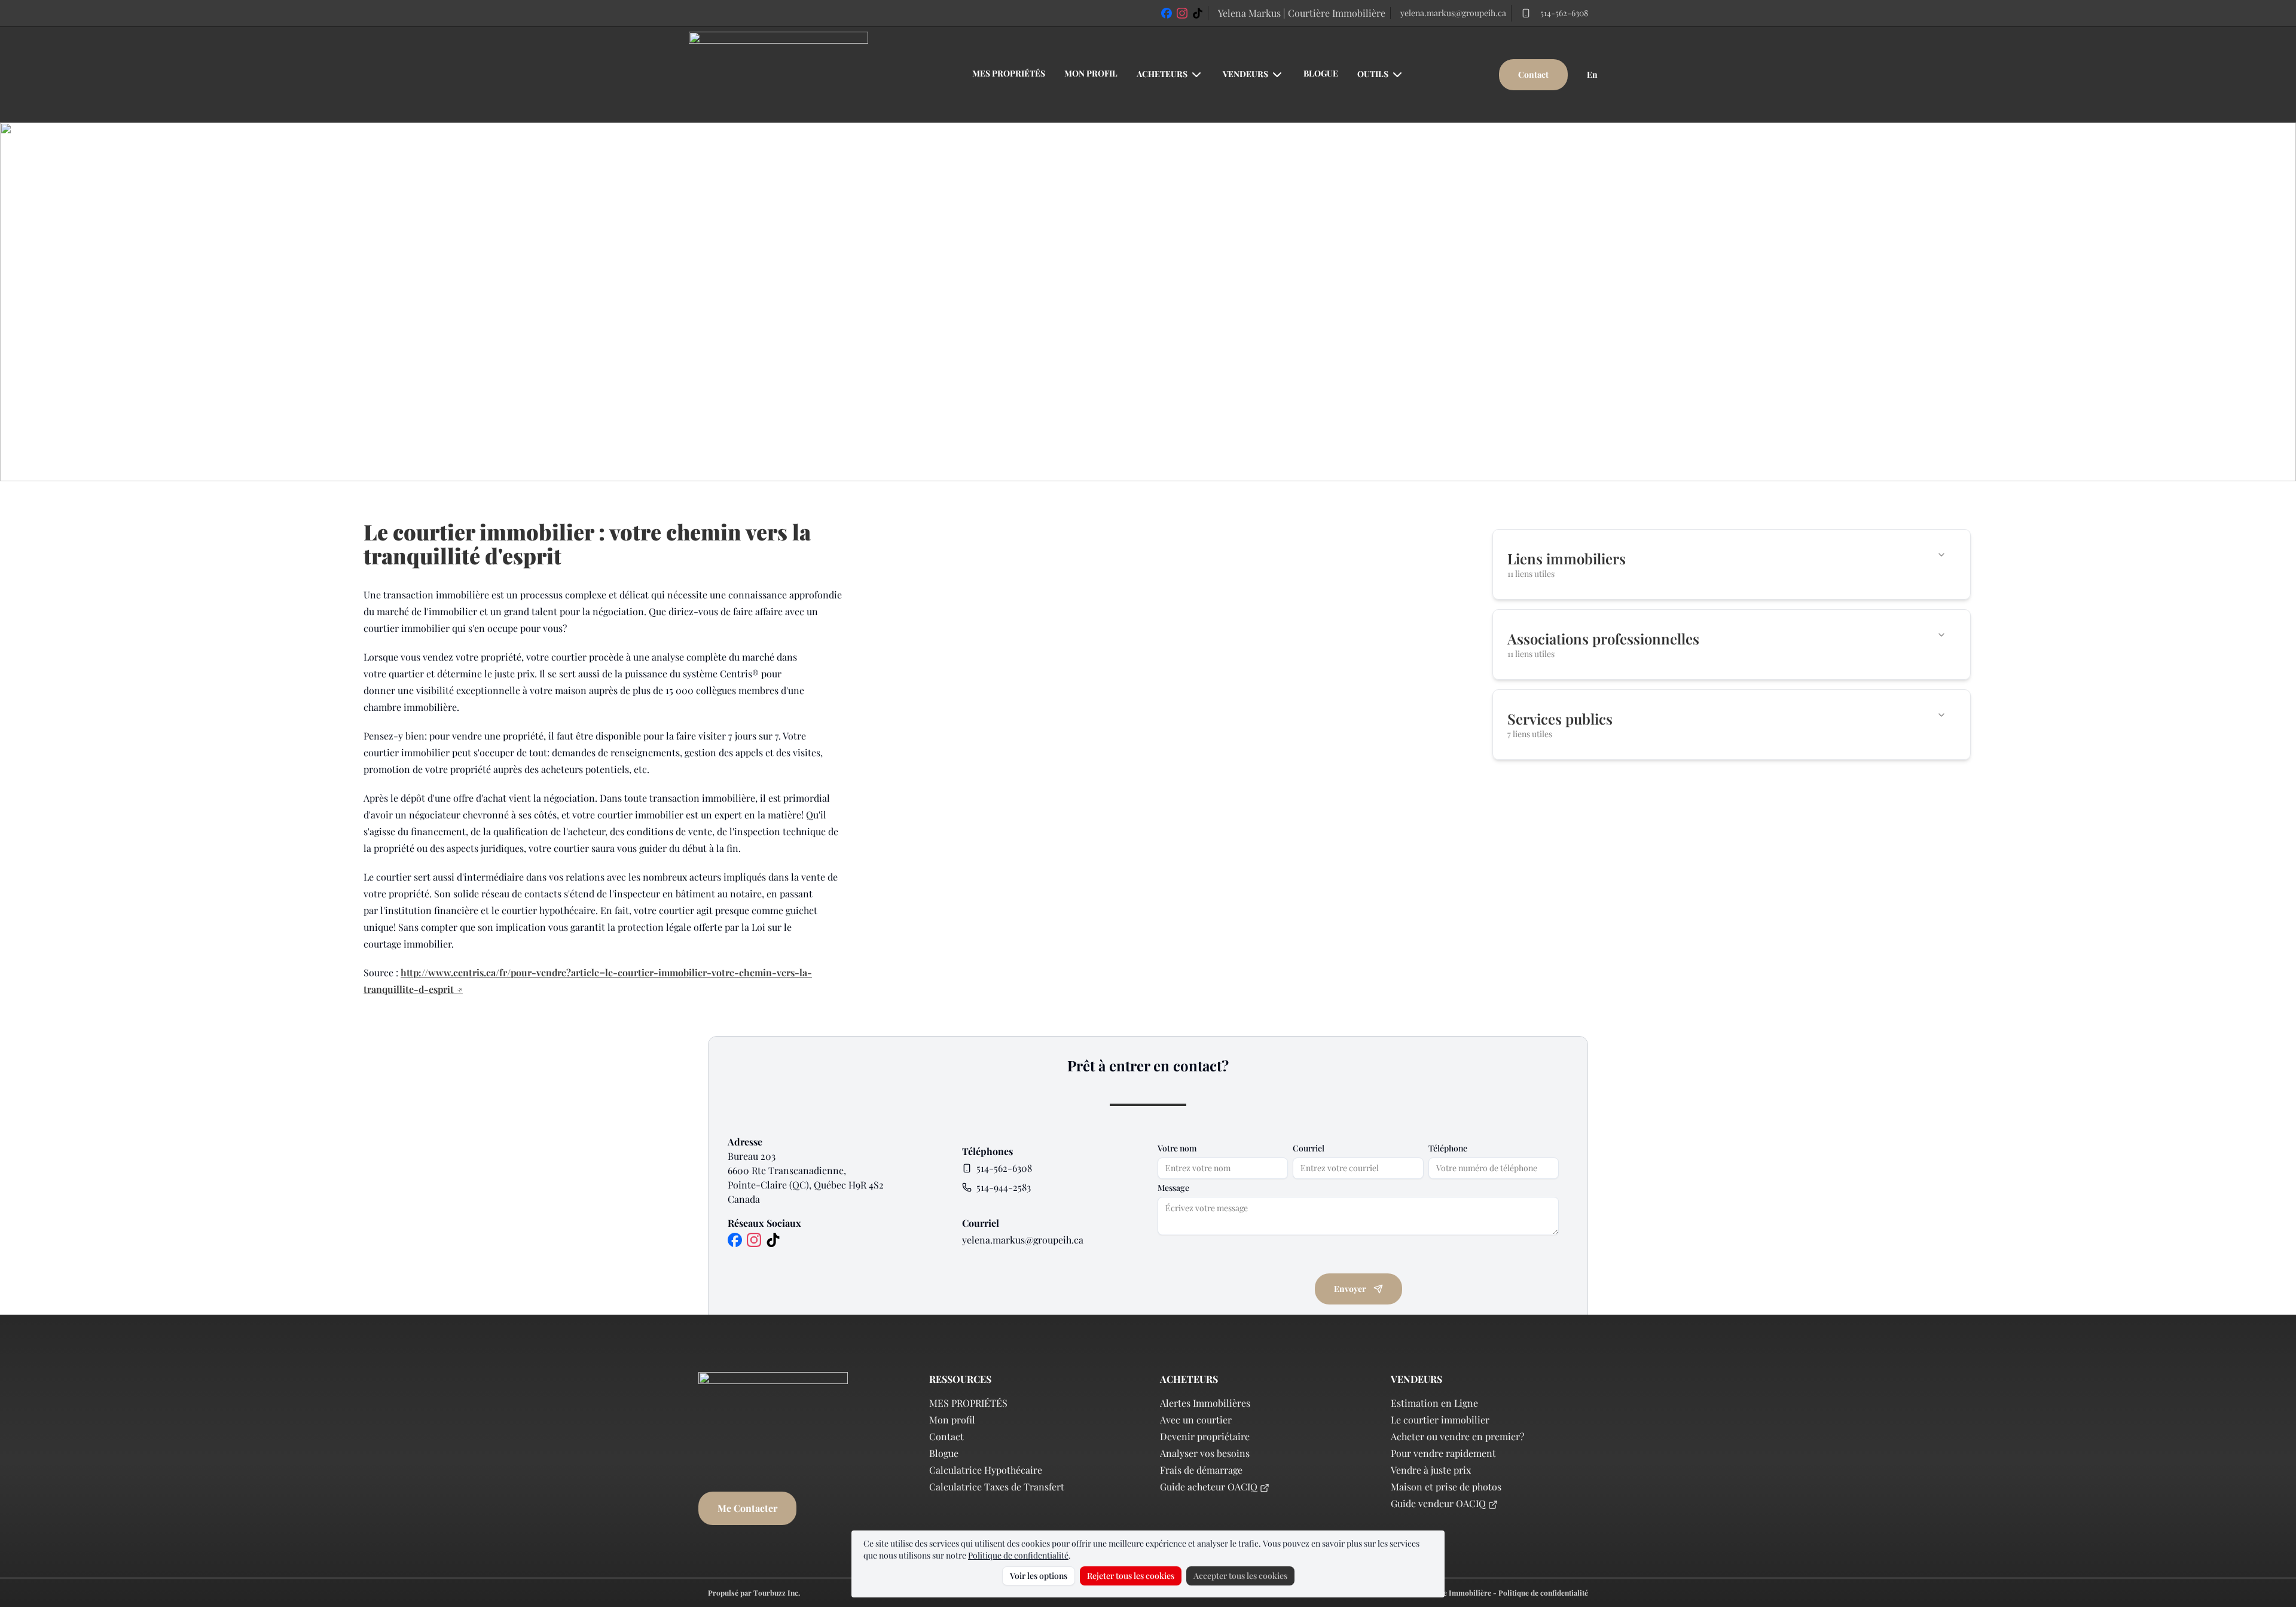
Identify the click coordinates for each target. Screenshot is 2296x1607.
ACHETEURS (1162, 74)
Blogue (944, 1453)
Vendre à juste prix (1431, 1470)
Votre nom (1177, 1148)
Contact (1533, 74)
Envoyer (1350, 1289)
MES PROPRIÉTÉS (1009, 73)
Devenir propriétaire (1205, 1436)
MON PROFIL (1091, 73)
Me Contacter (747, 1508)
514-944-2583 (1004, 1187)
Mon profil (952, 1420)
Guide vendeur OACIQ (1438, 1503)
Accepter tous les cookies (1240, 1576)
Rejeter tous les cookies (1131, 1576)
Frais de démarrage (1201, 1470)
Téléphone (1448, 1148)
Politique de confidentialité (1018, 1555)
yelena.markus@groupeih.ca (1453, 13)
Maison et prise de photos (1446, 1487)
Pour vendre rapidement (1443, 1453)
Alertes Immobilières (1205, 1403)
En (1592, 74)
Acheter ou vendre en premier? (1457, 1436)
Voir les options (1039, 1576)
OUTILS (1373, 74)
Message (1173, 1188)
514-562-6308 (1564, 13)
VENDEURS (1245, 74)
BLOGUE (1321, 73)
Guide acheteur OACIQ (1209, 1487)
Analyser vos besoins (1205, 1453)
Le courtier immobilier (1440, 1420)
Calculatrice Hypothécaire (986, 1470)
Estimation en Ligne (1434, 1403)
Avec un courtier (1196, 1420)
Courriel (1309, 1148)
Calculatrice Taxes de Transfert (997, 1487)
